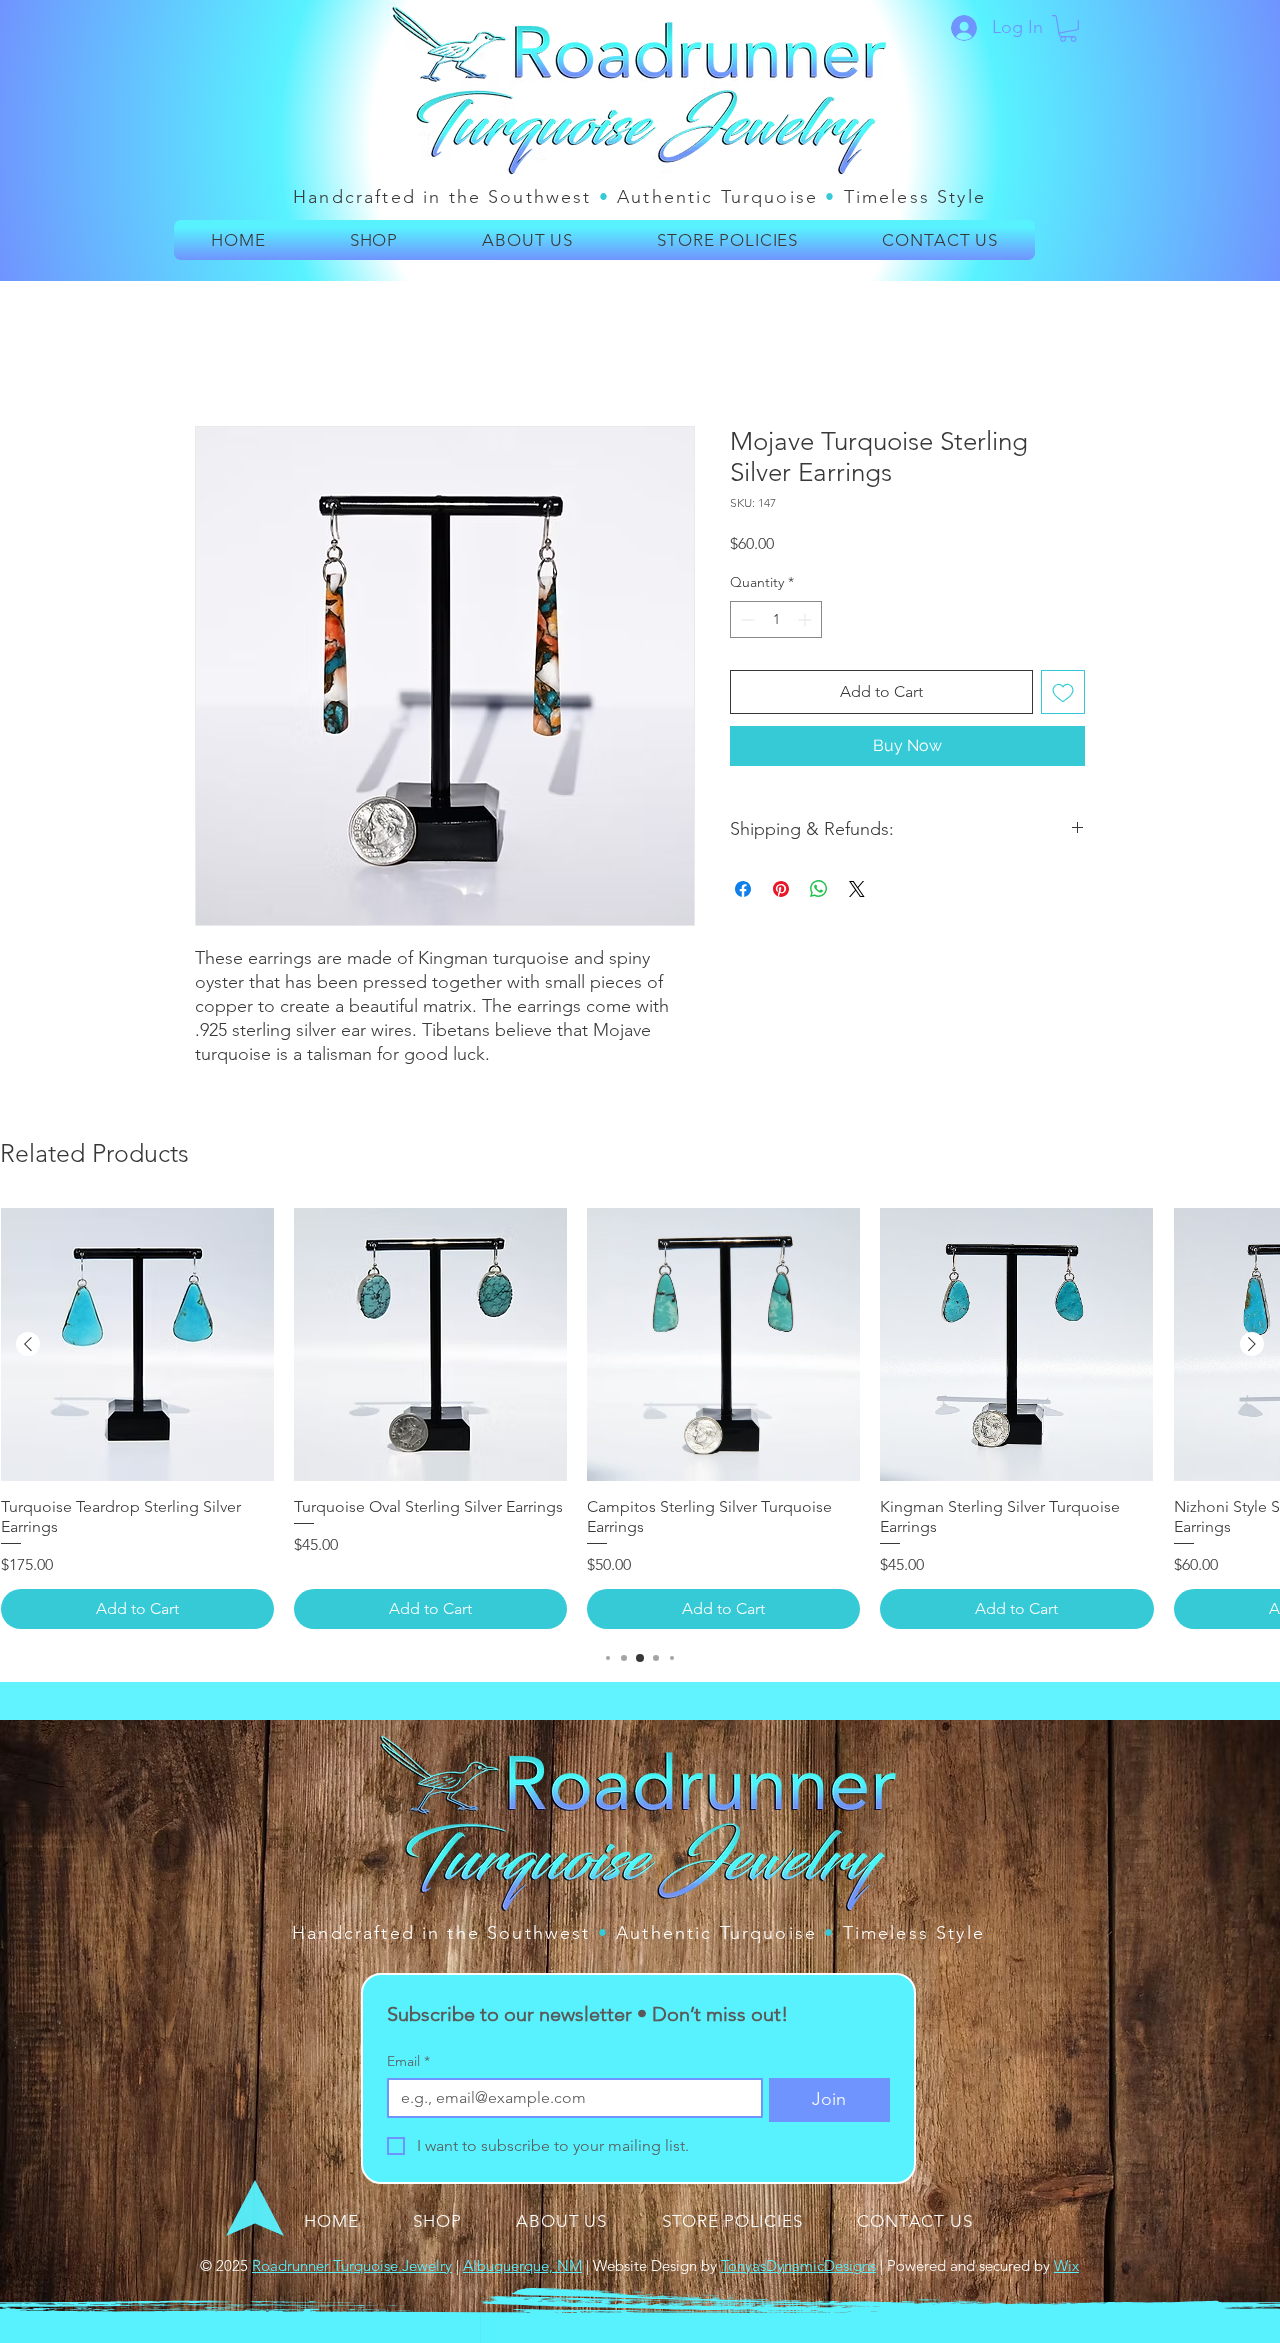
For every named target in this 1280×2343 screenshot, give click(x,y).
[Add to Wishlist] (1063, 692)
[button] (1068, 28)
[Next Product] (1252, 1344)
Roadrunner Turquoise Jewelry (352, 2265)
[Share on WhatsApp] (819, 889)
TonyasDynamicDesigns (798, 2265)
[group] (640, 1418)
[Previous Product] (28, 1344)
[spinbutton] (776, 619)
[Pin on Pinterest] (781, 889)
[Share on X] (857, 889)
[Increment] (806, 619)
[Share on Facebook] (743, 889)
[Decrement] (745, 619)
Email (408, 2061)
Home (217, 353)
